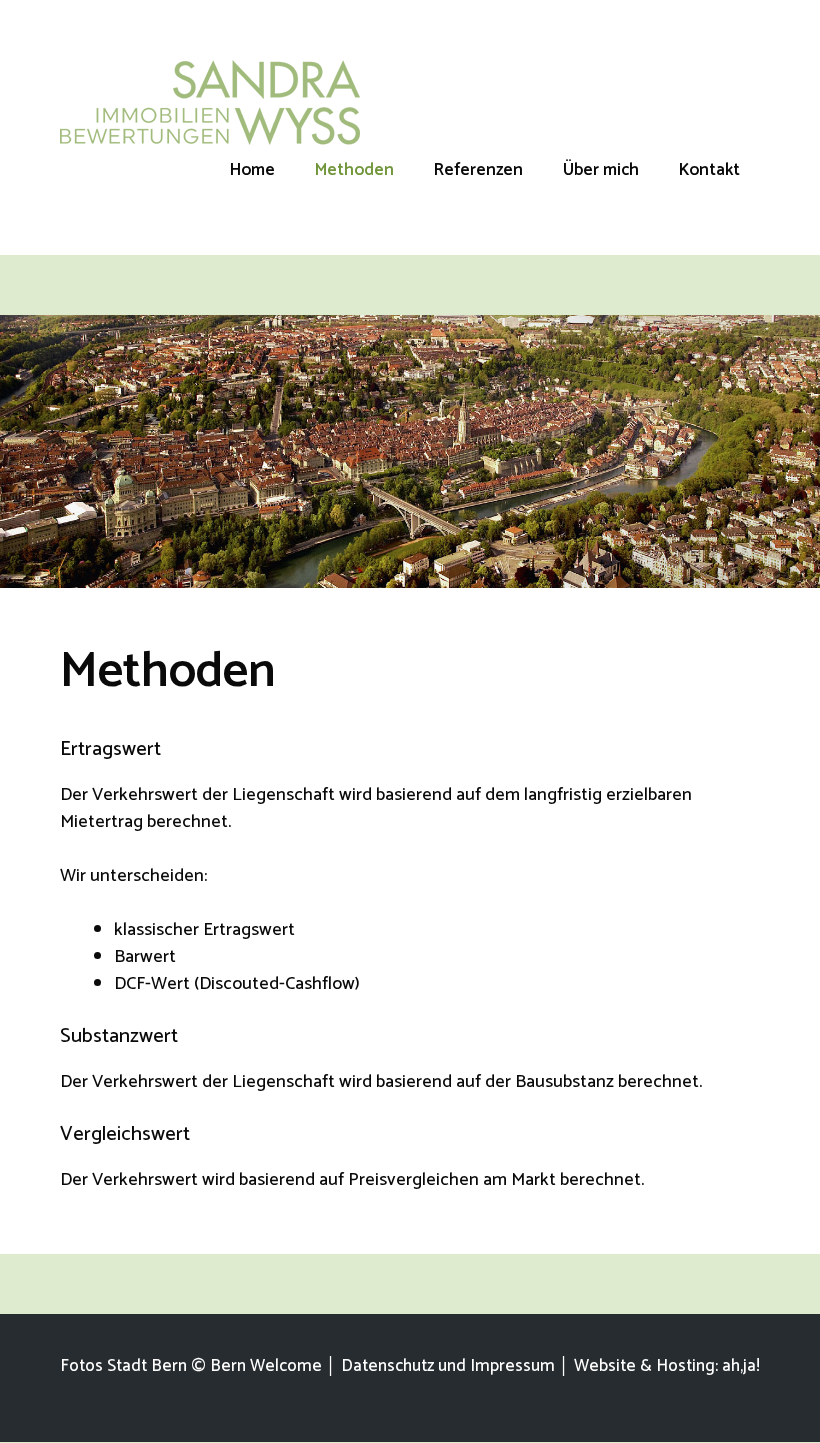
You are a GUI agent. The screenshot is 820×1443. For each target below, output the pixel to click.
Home (252, 170)
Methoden (354, 170)
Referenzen (478, 170)
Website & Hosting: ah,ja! (667, 1366)
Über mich (601, 170)
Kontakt (709, 170)
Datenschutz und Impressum (448, 1366)
